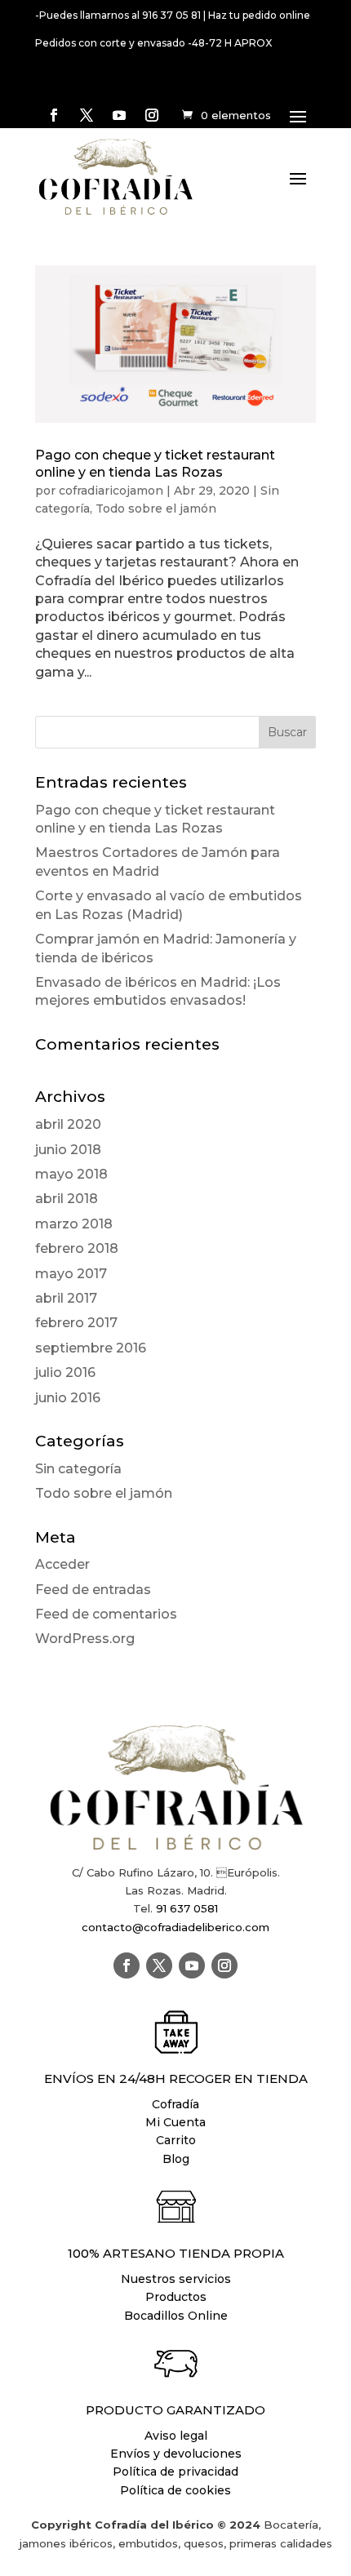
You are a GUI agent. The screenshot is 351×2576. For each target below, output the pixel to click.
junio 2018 (68, 1150)
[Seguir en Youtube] (119, 115)
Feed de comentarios (106, 1614)
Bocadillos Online (176, 2316)
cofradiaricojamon (111, 491)
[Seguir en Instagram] (152, 115)
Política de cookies (175, 2490)
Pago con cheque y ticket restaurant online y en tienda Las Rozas (155, 464)
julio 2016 (65, 1372)
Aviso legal (176, 2436)
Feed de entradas (93, 1590)
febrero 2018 (77, 1248)
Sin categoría (78, 1469)
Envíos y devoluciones (176, 2454)
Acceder (62, 1564)
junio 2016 (68, 1398)
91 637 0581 (187, 1908)
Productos (176, 2297)
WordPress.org (85, 1639)
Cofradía (175, 2104)
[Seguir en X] (87, 115)
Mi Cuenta (175, 2122)
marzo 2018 (74, 1224)
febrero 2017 (76, 1323)
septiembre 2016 (91, 1348)
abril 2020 (68, 1124)
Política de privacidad (175, 2472)
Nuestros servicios (176, 2279)
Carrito (176, 2140)
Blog (176, 2159)
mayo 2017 (71, 1274)
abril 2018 (67, 1199)
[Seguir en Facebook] (54, 115)
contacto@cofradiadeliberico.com (175, 1927)
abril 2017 (66, 1298)
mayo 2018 (71, 1174)
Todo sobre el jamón (156, 509)
